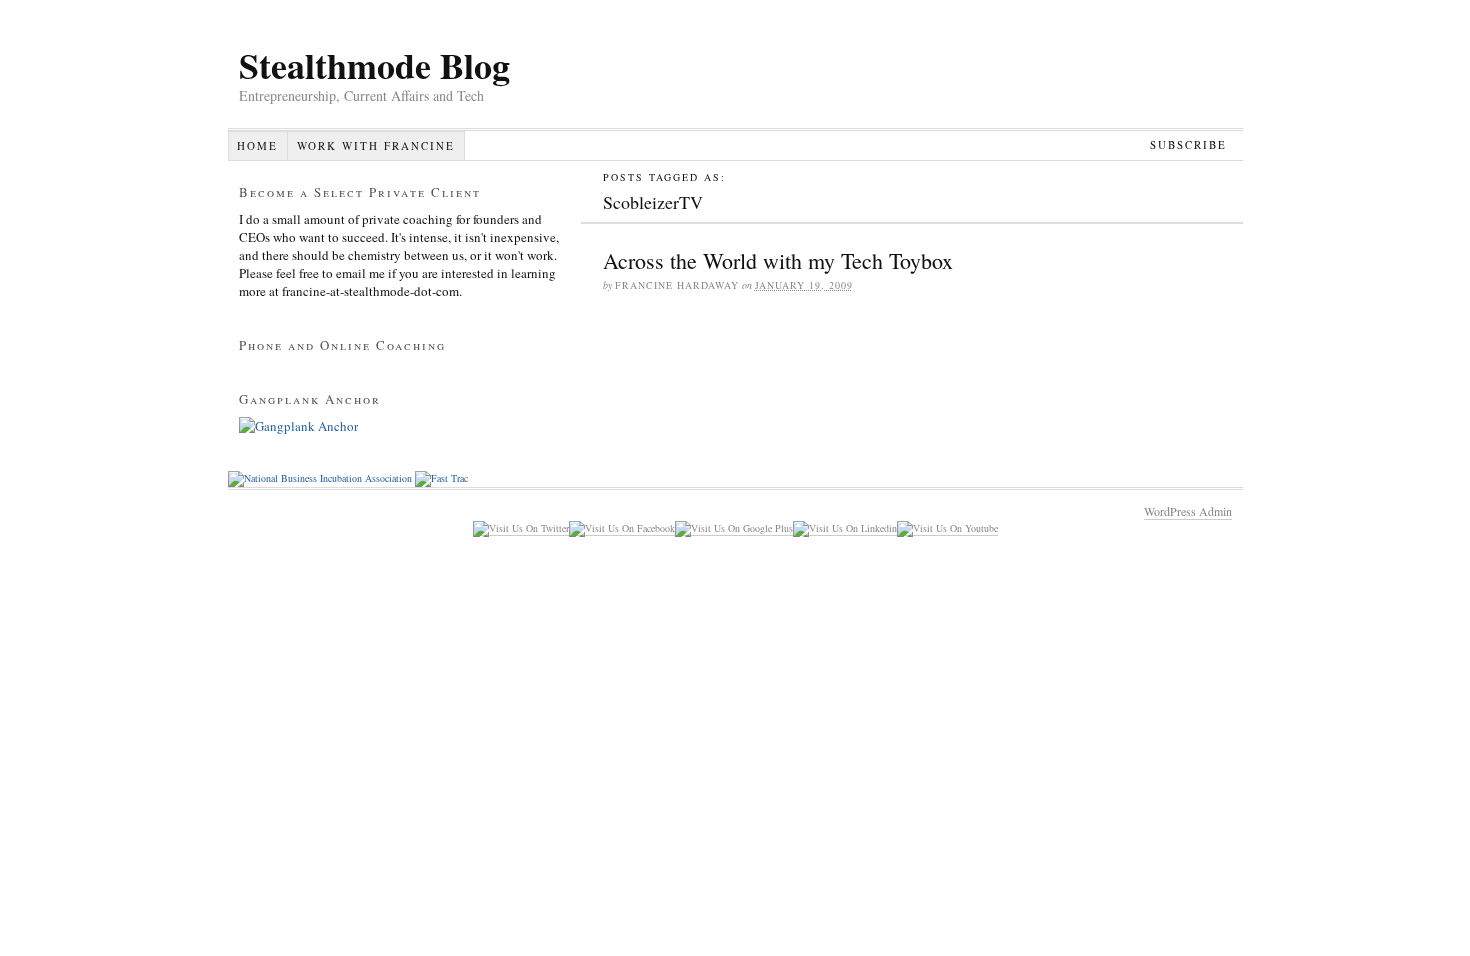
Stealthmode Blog (374, 65)
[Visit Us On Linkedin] (845, 528)
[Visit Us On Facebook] (622, 528)
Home (257, 145)
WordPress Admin (1188, 511)
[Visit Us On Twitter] (521, 528)
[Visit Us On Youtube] (947, 528)
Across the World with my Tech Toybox (778, 260)
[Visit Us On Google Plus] (734, 528)
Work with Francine (376, 145)
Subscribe (1188, 144)
